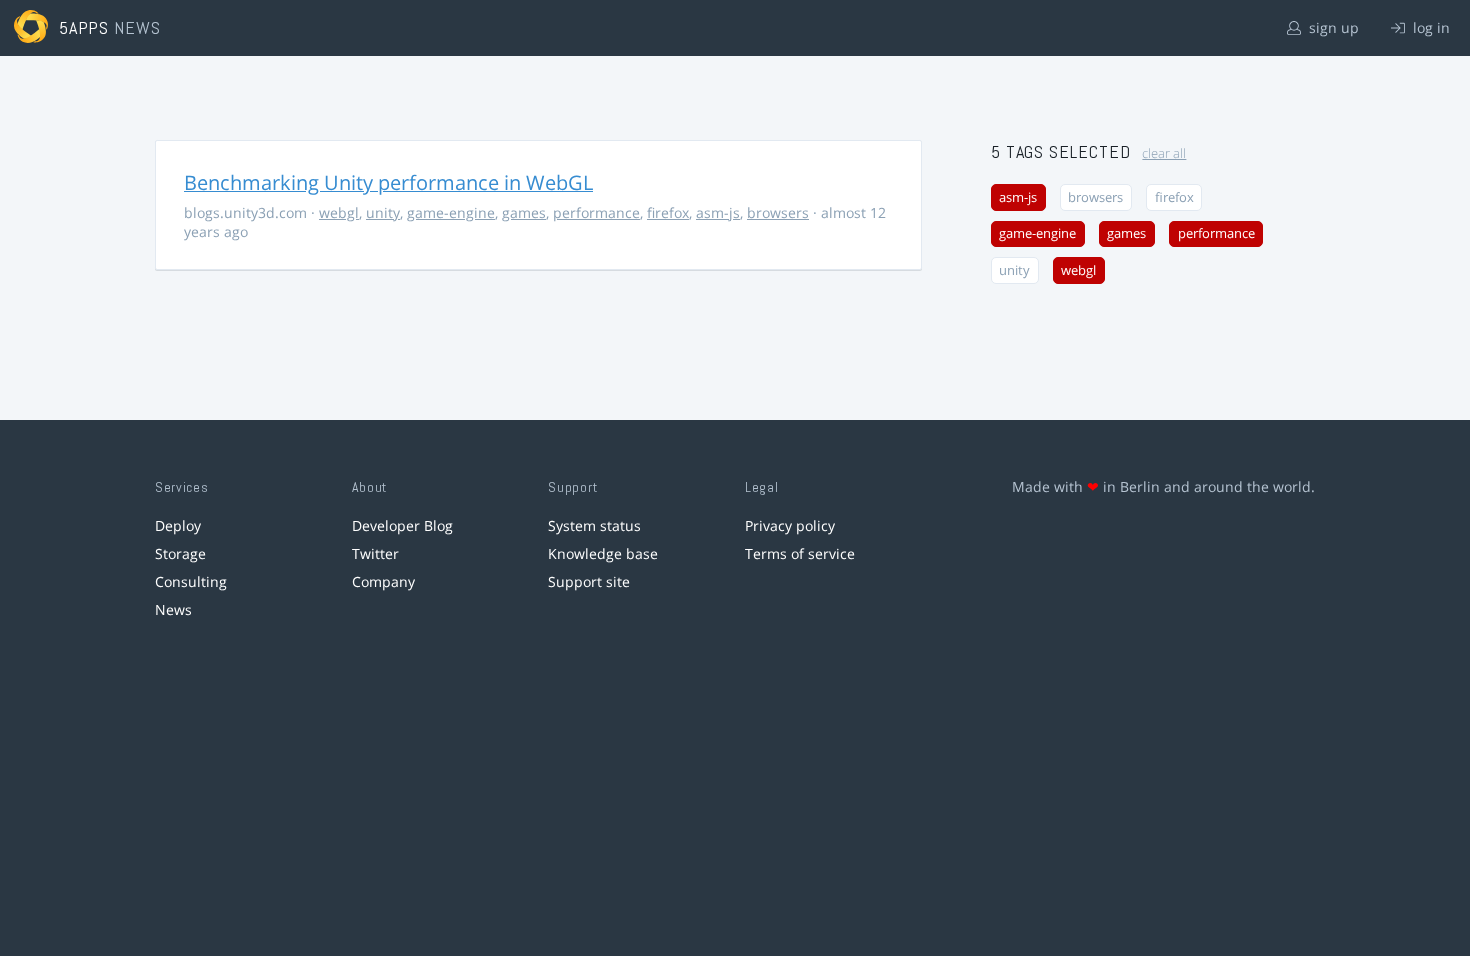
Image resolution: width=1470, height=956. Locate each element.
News (173, 609)
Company (383, 581)
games (524, 212)
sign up (1332, 27)
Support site (589, 581)
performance (596, 212)
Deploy (178, 525)
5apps (84, 27)
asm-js (718, 212)
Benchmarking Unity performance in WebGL (388, 182)
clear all (1164, 153)
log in (1429, 27)
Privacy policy (790, 525)
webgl (339, 212)
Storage (180, 553)
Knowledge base (603, 553)
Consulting (191, 581)
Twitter (375, 553)
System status (594, 525)
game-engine (451, 212)
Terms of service (800, 553)
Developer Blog (402, 525)
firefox (668, 212)
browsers (778, 212)
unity (383, 212)
